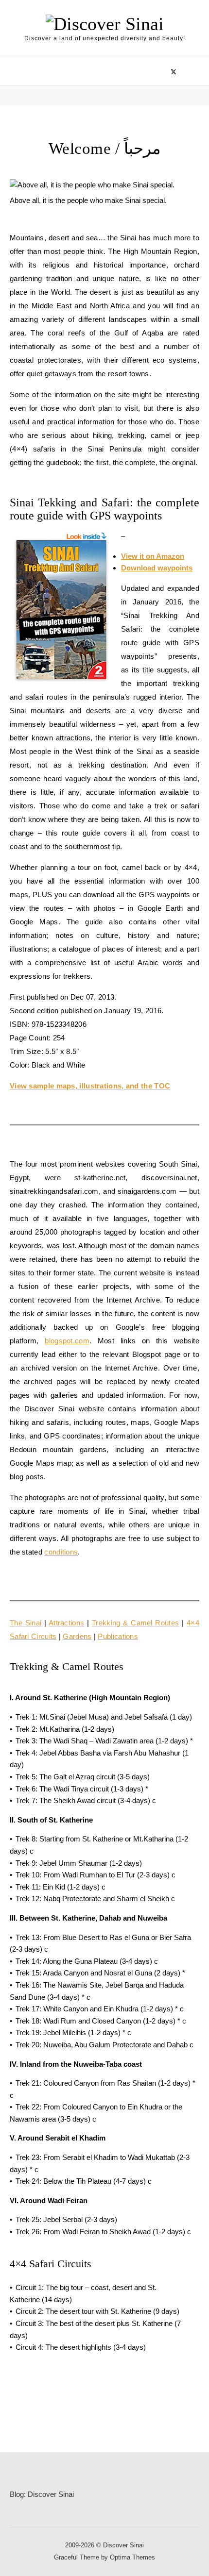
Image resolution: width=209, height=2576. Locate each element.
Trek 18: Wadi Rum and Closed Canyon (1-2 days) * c (101, 2021)
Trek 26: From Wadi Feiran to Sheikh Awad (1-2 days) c (103, 2232)
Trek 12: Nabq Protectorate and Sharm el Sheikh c (95, 1899)
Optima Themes (132, 2557)
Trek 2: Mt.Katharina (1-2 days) (65, 1729)
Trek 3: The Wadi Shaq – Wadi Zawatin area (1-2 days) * (104, 1741)
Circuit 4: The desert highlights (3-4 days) (81, 2347)
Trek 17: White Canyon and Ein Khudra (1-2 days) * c (100, 2009)
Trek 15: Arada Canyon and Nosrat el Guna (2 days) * (100, 1973)
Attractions (66, 1623)
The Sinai (26, 1623)
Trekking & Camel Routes (135, 1623)
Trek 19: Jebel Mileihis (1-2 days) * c (73, 2032)
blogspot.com (67, 1341)
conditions (61, 1552)
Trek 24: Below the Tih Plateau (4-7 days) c (84, 2181)
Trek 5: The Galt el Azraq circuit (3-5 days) (83, 1777)
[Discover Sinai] (105, 24)
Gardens (77, 1636)
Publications (118, 1636)
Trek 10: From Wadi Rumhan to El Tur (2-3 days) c (96, 1875)
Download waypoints (157, 568)
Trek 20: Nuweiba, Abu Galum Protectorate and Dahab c (104, 2045)
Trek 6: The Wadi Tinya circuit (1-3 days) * (82, 1789)
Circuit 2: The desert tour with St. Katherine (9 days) (97, 2311)
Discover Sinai (51, 2494)
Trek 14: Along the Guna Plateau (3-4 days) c (87, 1961)
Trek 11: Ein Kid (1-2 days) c (61, 1887)
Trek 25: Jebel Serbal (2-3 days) (66, 2219)
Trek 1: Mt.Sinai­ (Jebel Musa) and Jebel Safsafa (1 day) (104, 1717)
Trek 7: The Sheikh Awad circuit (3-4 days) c (86, 1800)
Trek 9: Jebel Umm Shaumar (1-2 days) (79, 1863)
